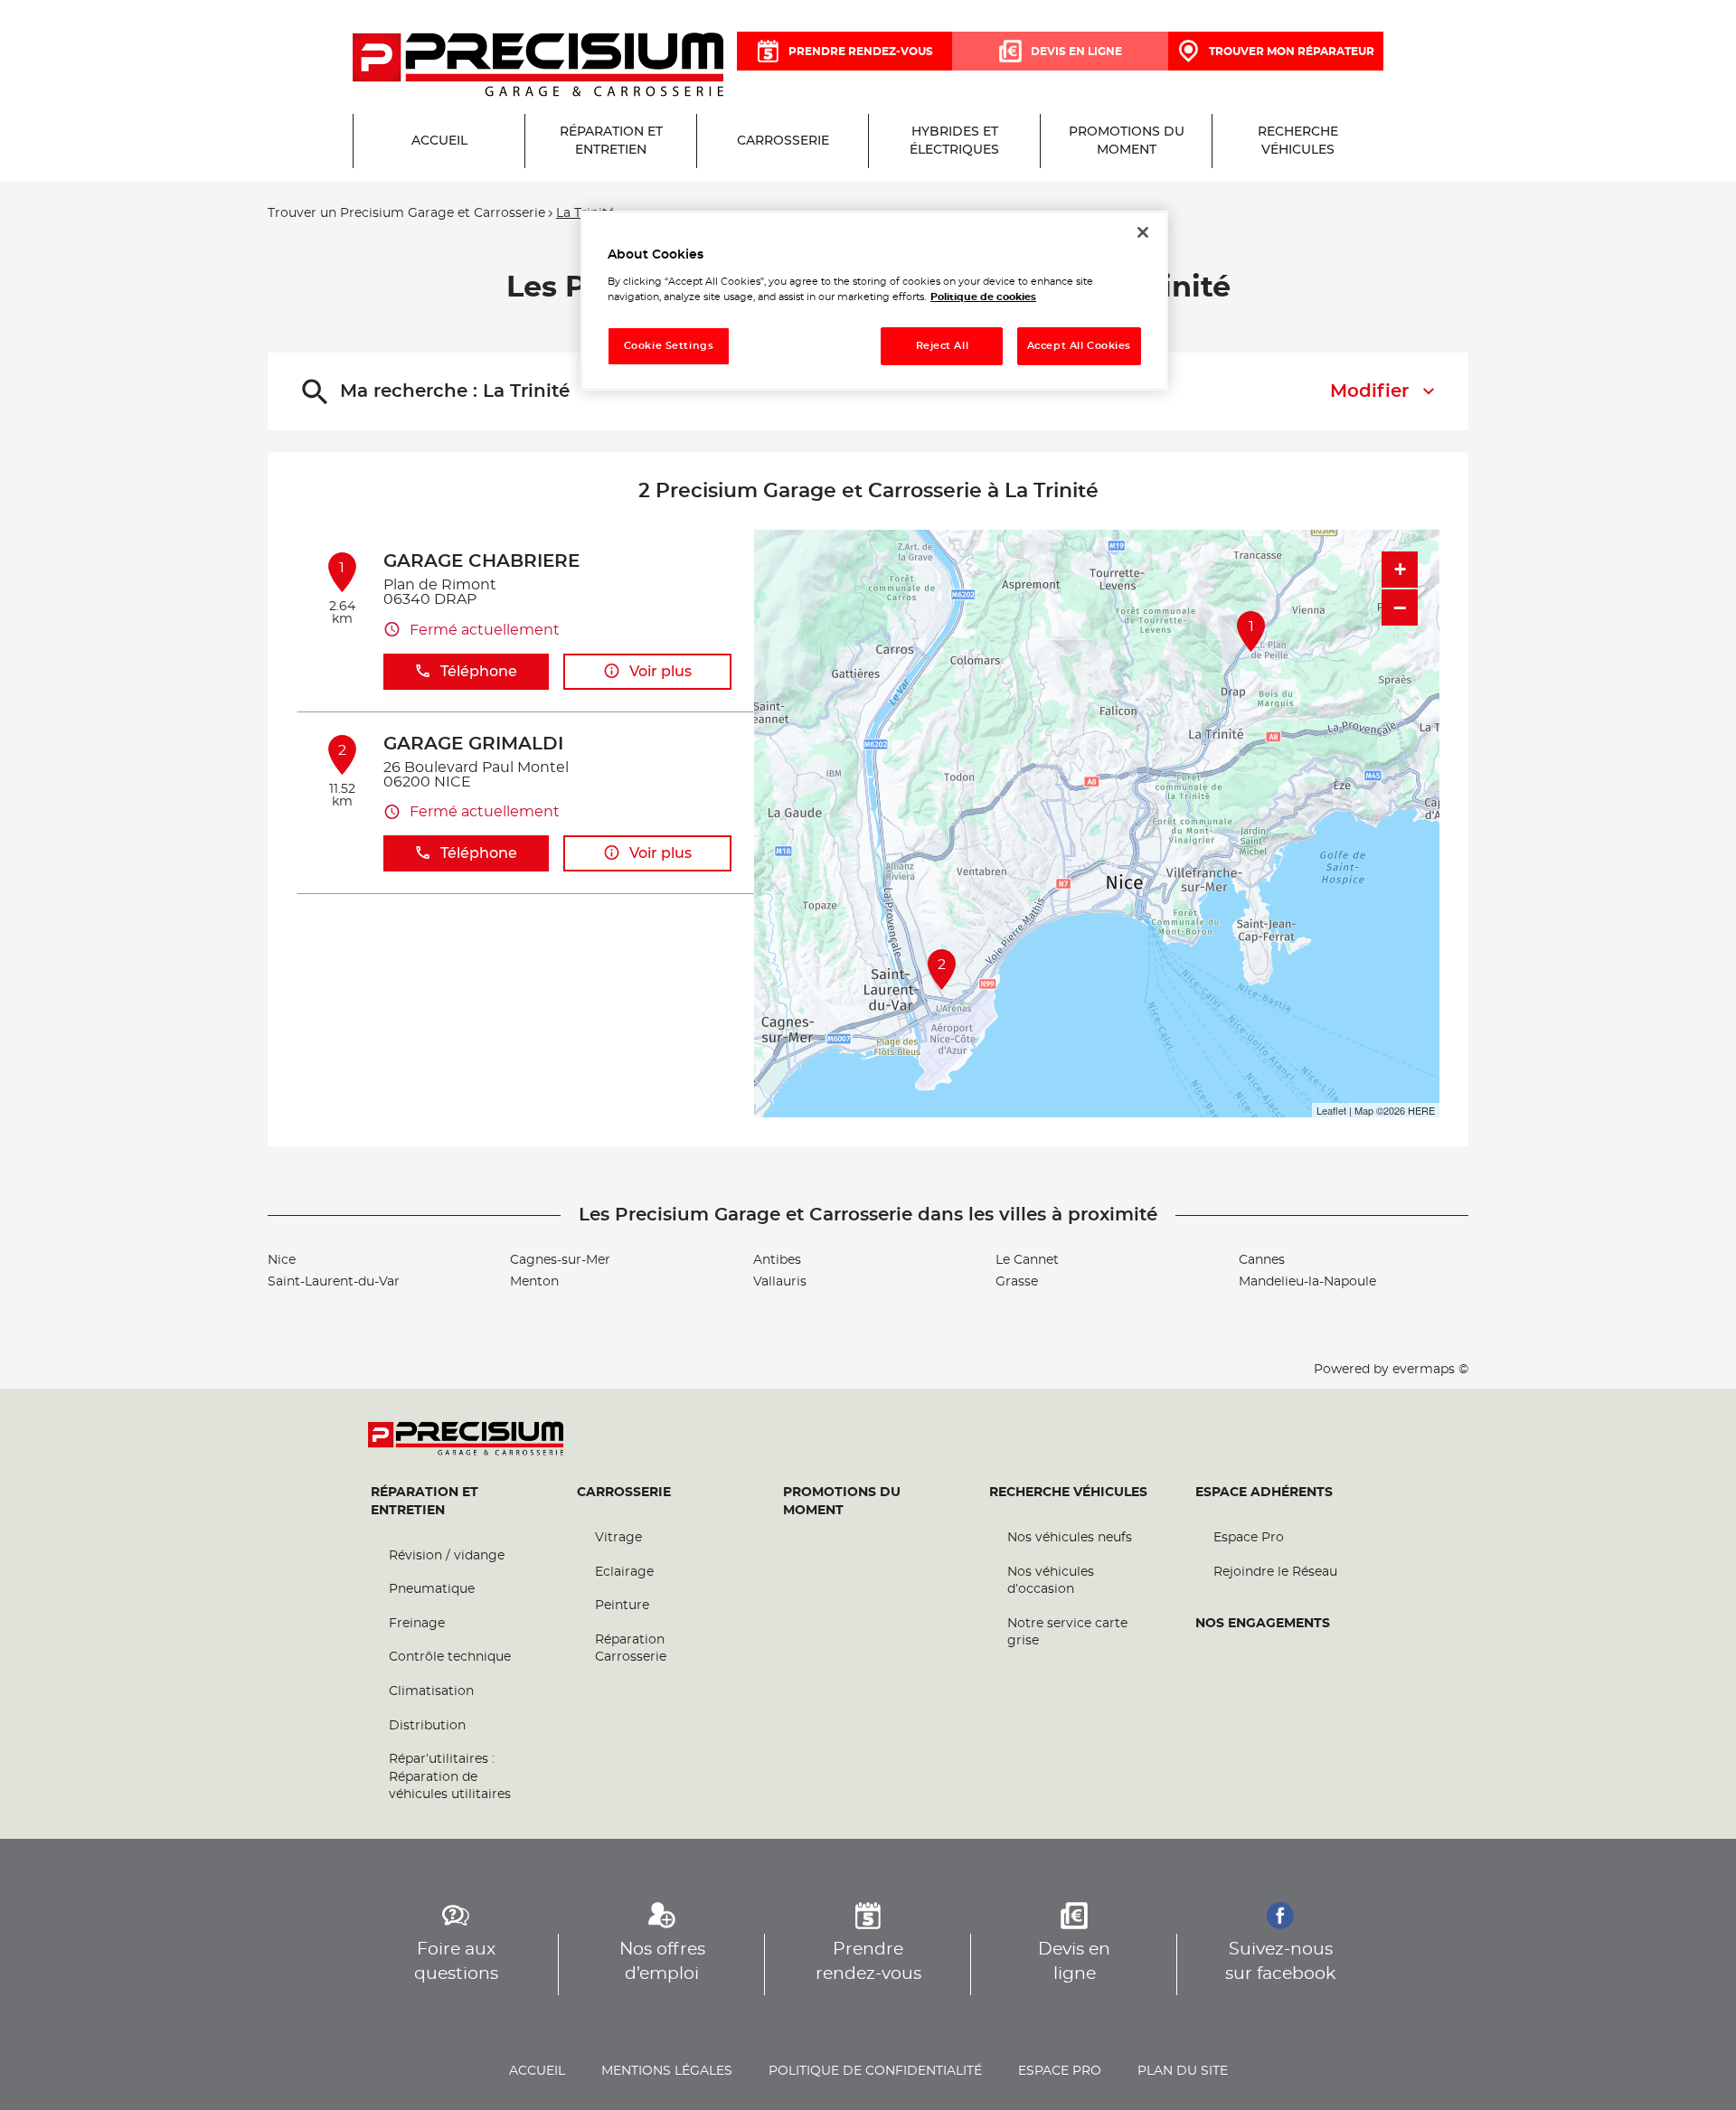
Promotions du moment (842, 1502)
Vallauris (780, 1282)
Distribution (427, 1726)
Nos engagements (1263, 1624)
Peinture (622, 1606)
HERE (1421, 1110)
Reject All (943, 346)
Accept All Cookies (1079, 346)
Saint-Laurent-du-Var (334, 1282)
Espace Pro (1249, 1538)
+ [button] (1400, 569)
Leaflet (1331, 1110)
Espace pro (1060, 2071)
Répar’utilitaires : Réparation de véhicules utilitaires (450, 1777)
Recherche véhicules (1068, 1493)
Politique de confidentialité (875, 2071)
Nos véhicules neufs (1070, 1538)
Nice (282, 1260)
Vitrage (618, 1538)
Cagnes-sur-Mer (560, 1260)
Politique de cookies (983, 297)
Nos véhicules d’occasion (1051, 1581)
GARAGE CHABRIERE (481, 561)
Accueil (537, 2071)
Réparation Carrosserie (631, 1649)
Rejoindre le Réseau (1275, 1572)
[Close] (1143, 232)
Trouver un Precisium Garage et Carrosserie (406, 213)
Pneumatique (432, 1589)
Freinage (417, 1624)
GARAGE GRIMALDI (473, 744)
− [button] (1400, 608)
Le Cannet (1027, 1260)
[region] (874, 301)
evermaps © (1430, 1370)
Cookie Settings (669, 346)
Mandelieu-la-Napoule (1307, 1282)
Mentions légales (667, 2071)
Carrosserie (624, 1493)
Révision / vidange (447, 1556)
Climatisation (431, 1691)
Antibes (777, 1260)
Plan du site (1183, 2071)
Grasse (1017, 1282)
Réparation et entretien (425, 1502)
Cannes (1262, 1260)
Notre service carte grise (1067, 1633)
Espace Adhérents (1264, 1493)
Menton (534, 1282)
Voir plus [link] (660, 672)
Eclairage (624, 1572)
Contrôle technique (450, 1657)
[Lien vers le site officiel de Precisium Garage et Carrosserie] (538, 66)
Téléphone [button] (479, 672)
